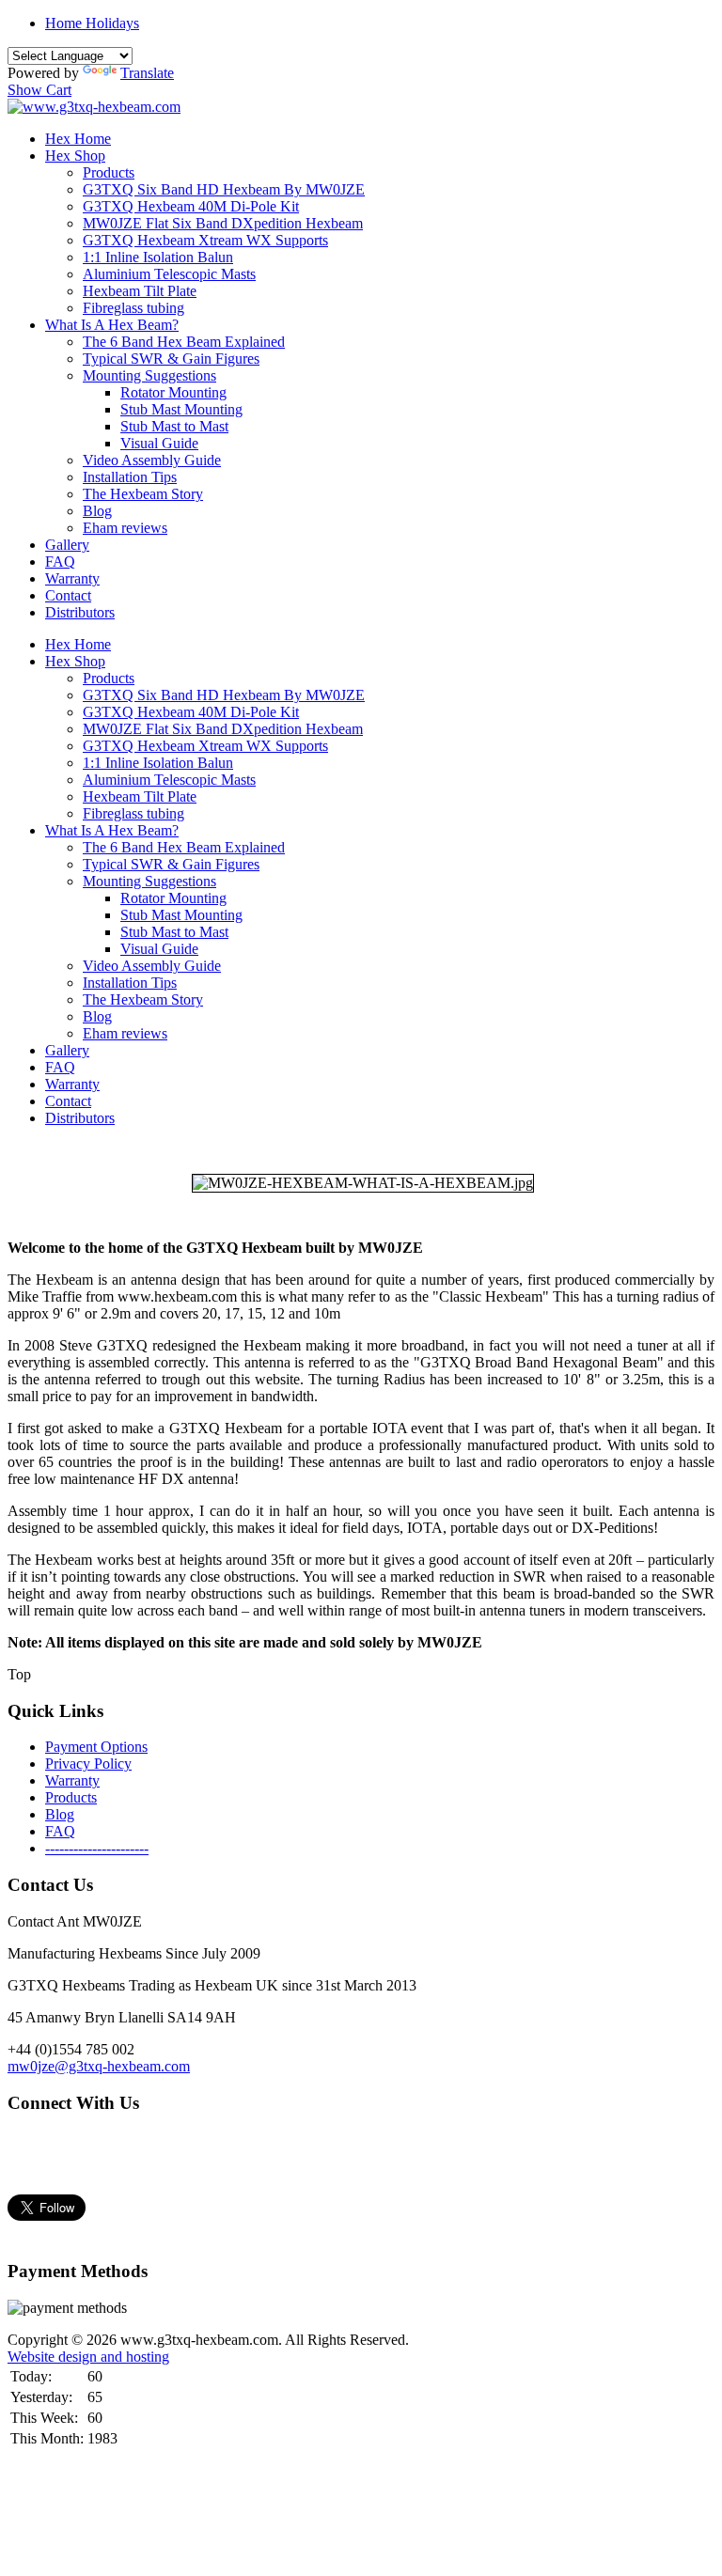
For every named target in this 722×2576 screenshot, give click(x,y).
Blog (97, 511)
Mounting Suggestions (149, 375)
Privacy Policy (88, 1764)
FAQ (60, 562)
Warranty (72, 578)
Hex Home (78, 139)
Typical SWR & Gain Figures (171, 359)
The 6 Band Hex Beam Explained (184, 342)
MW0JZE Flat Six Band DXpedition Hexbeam (223, 223)
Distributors (80, 612)
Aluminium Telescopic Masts (169, 274)
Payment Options (96, 1747)
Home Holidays (92, 23)
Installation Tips (130, 477)
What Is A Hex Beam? (112, 325)
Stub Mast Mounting (181, 409)
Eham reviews (125, 528)
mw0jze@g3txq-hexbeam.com (99, 2066)
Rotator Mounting (173, 392)
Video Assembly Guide (152, 460)
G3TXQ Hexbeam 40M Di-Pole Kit (191, 206)
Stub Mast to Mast (174, 426)
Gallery (67, 545)
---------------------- (97, 1848)
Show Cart (39, 90)
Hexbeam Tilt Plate (140, 291)
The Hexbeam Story (143, 494)
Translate (147, 73)
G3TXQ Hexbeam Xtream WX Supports (205, 240)
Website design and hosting (88, 2357)
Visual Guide (159, 443)
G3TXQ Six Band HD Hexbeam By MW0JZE (224, 189)
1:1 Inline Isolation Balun (158, 257)
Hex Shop (75, 156)
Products (109, 172)
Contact (68, 595)
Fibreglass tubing (133, 308)
